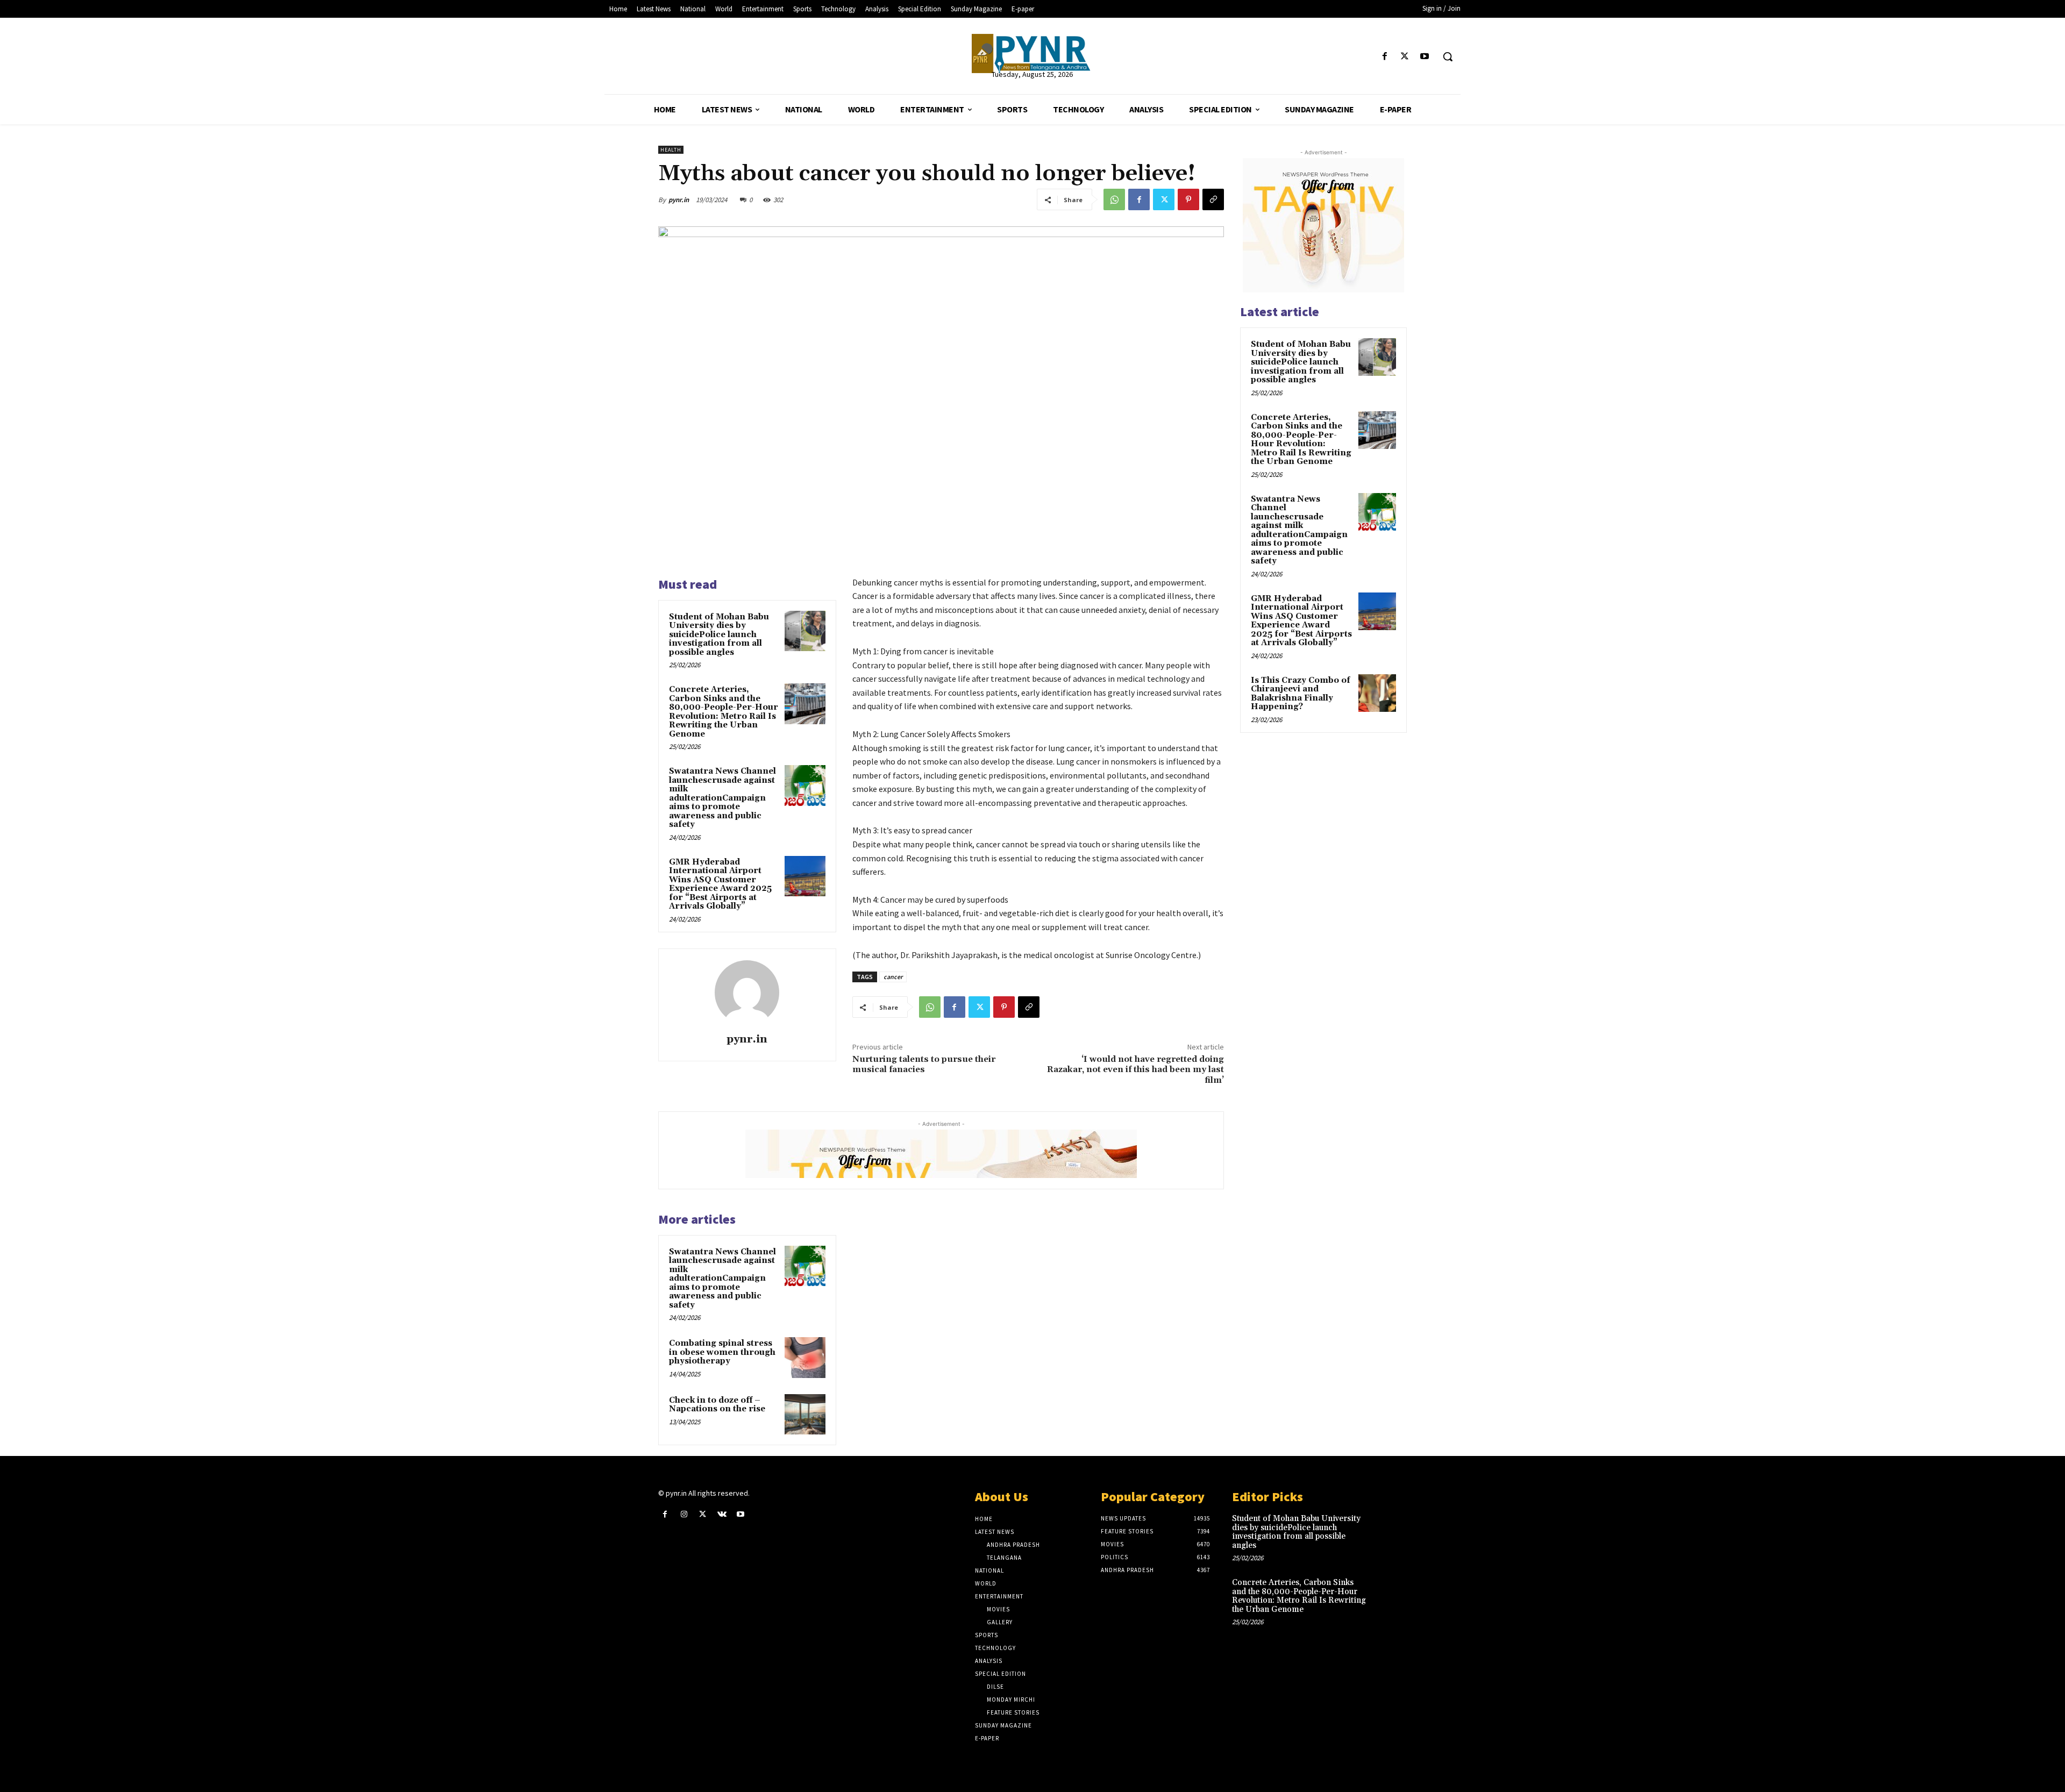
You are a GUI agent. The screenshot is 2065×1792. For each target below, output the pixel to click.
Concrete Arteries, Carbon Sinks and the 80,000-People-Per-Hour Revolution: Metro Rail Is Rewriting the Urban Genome (724, 712)
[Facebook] (1384, 57)
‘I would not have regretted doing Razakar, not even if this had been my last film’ (1135, 1069)
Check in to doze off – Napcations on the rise (717, 1405)
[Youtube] (1425, 57)
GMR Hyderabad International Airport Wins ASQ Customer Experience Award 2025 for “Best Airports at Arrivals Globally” (720, 884)
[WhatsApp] (1114, 199)
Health (671, 150)
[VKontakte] (722, 1514)
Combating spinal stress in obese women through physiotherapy (722, 1352)
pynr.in (679, 200)
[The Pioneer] (1032, 53)
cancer (893, 977)
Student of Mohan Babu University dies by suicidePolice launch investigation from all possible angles (719, 635)
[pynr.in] (747, 993)
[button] (1448, 56)
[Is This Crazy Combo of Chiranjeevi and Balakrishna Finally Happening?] (1377, 693)
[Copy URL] (1213, 199)
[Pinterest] (1188, 199)
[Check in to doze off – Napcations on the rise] (805, 1415)
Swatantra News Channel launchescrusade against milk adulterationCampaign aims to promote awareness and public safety (722, 798)
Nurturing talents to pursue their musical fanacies (924, 1064)
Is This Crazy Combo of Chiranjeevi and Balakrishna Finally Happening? (1301, 694)
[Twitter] (1405, 57)
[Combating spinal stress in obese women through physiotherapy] (805, 1358)
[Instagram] (684, 1514)
